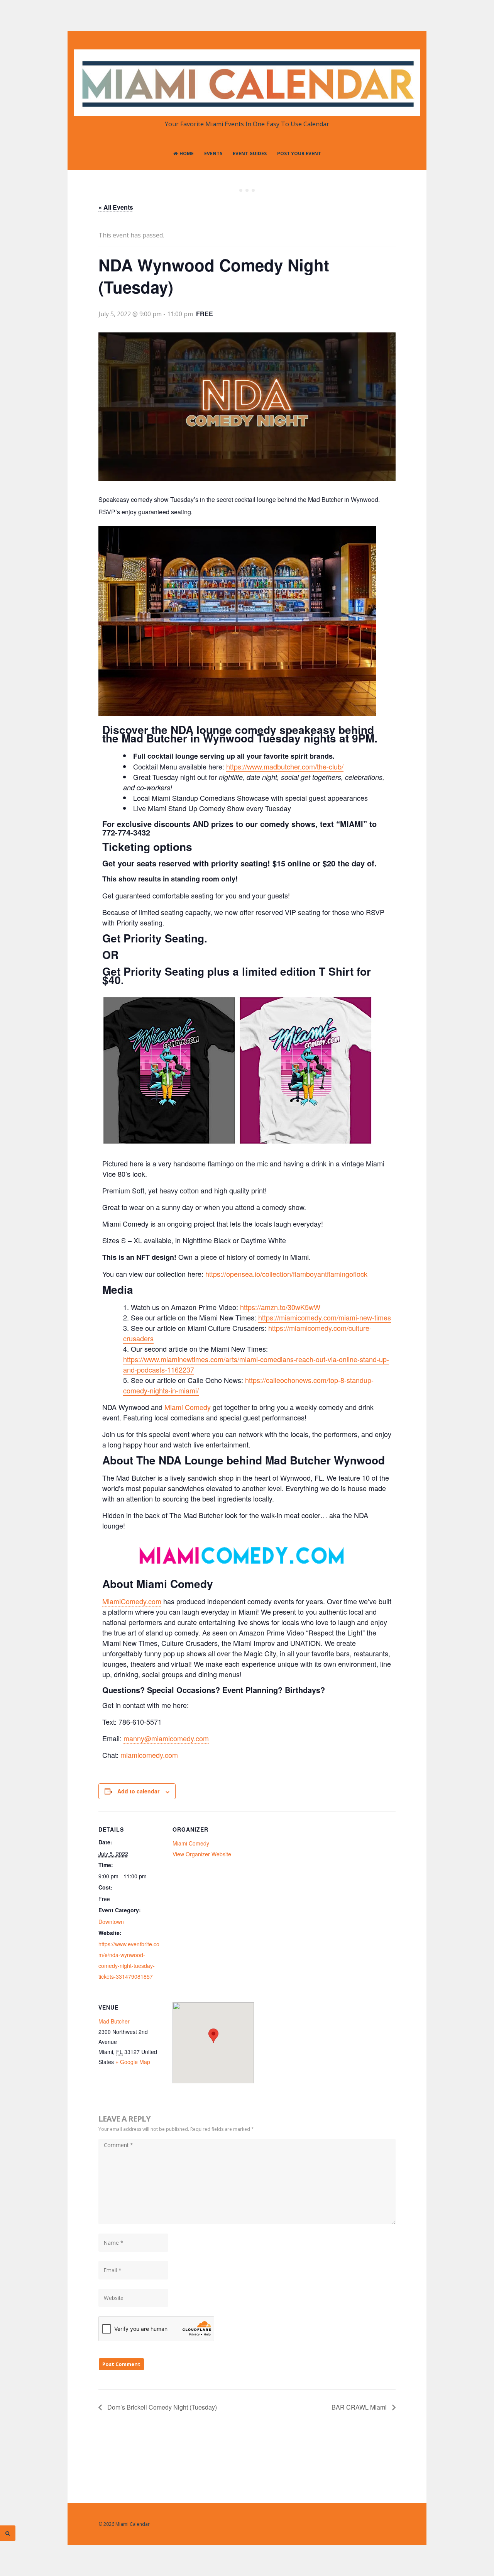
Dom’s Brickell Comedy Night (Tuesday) (161, 2407)
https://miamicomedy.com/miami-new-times (325, 1317)
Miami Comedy (188, 1407)
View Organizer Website (202, 1854)
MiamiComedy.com (132, 1601)
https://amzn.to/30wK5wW (280, 1307)
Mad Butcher (114, 2021)
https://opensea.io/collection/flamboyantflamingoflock (286, 1274)
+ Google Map (133, 2062)
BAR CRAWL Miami (360, 2407)
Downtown (111, 1922)
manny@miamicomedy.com (166, 1738)
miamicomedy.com (149, 1755)
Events (213, 153)
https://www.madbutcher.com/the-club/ (285, 766)
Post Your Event (299, 153)
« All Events (116, 207)
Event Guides (250, 153)
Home (187, 153)
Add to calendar (138, 1791)
